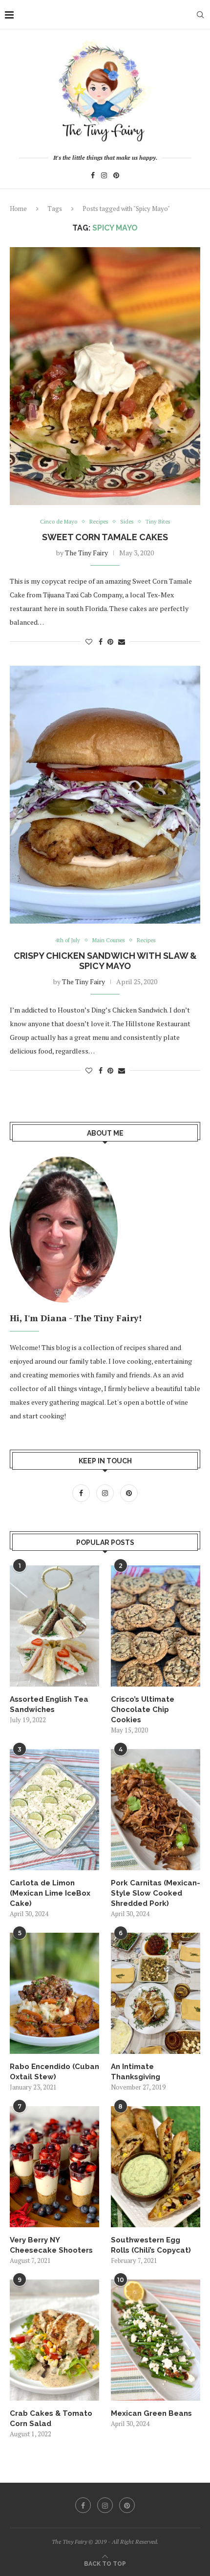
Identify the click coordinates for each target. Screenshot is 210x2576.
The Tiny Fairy (86, 553)
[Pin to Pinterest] (110, 642)
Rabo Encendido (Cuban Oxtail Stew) (54, 2072)
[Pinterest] (116, 177)
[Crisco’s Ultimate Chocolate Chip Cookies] (156, 1626)
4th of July (68, 940)
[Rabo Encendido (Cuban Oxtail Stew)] (54, 1993)
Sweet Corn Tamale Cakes (105, 537)
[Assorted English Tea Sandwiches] (54, 1626)
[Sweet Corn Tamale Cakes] (105, 376)
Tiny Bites (158, 522)
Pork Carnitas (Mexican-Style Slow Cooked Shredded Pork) (156, 1893)
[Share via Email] (122, 642)
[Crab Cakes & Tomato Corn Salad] (54, 2340)
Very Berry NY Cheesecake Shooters (51, 2245)
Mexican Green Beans (151, 2413)
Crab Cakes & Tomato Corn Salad (51, 2418)
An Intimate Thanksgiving (136, 2072)
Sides (127, 522)
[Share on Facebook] (101, 642)
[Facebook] (93, 177)
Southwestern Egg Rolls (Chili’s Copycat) (151, 2245)
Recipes (99, 522)
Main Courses (108, 940)
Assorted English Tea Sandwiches (49, 1704)
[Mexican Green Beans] (156, 2340)
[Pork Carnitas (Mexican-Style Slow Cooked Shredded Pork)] (156, 1810)
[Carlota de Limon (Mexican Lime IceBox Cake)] (54, 1810)
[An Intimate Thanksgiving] (156, 1993)
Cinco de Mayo (59, 522)
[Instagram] (104, 177)
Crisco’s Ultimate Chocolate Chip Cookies (143, 1710)
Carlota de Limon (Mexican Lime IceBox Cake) (50, 1893)
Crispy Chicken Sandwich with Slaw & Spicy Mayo (105, 961)
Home (18, 209)
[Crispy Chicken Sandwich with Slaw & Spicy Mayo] (105, 795)
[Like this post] (89, 642)
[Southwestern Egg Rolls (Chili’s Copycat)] (156, 2167)
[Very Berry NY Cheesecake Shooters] (54, 2167)
